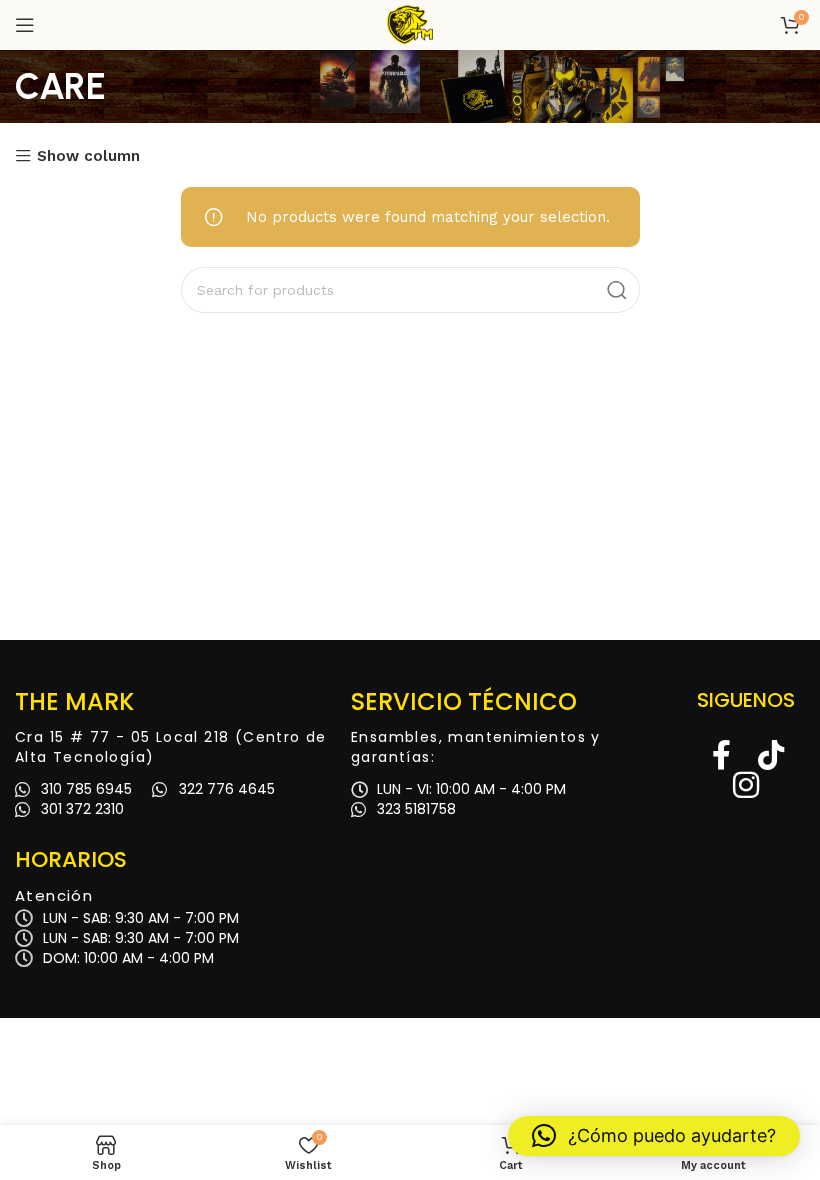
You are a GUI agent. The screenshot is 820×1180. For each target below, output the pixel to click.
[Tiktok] (771, 755)
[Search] (617, 290)
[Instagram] (746, 785)
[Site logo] (410, 24)
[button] (654, 1136)
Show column (88, 156)
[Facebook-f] (721, 755)
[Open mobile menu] (25, 25)
